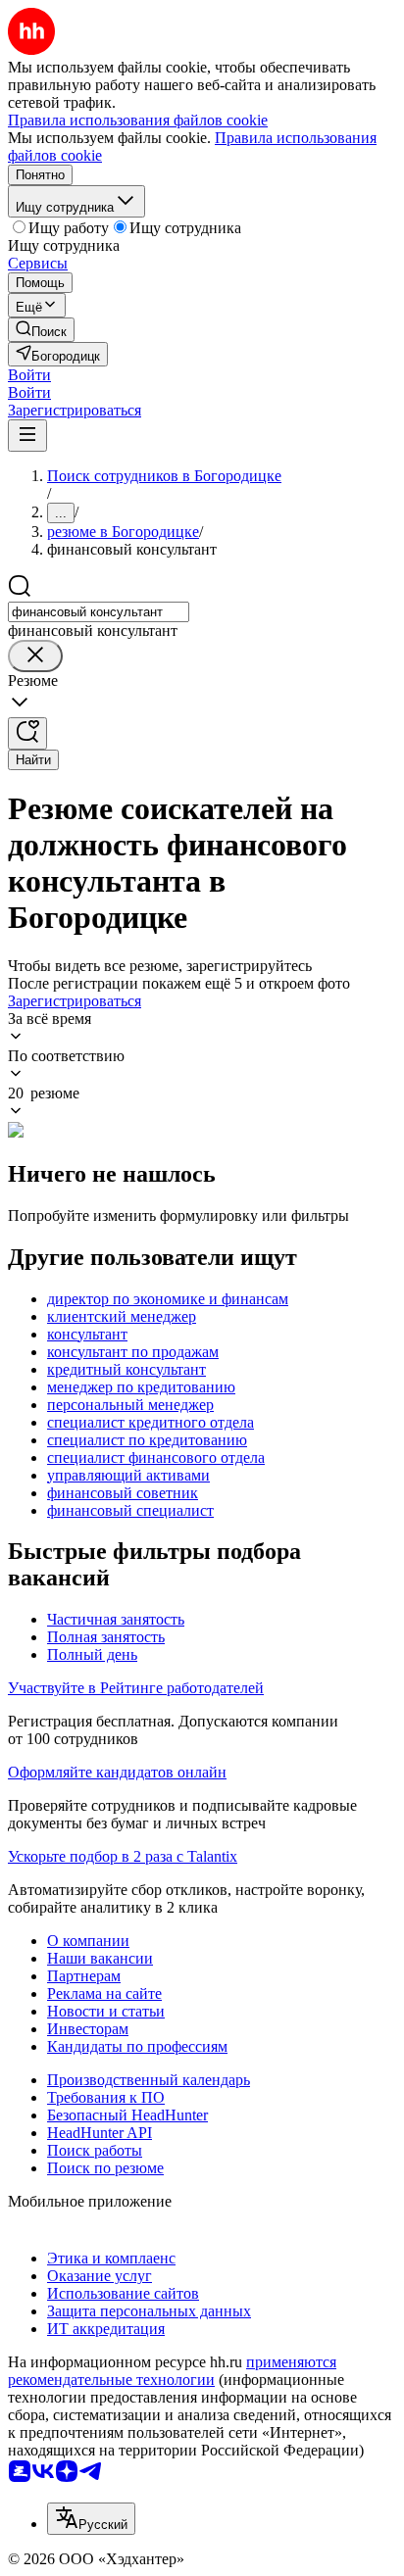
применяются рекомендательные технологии (172, 2371)
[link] (41, 330)
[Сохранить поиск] (27, 733)
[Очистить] (35, 656)
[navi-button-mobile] (27, 436)
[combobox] (99, 612)
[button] (29, 375)
